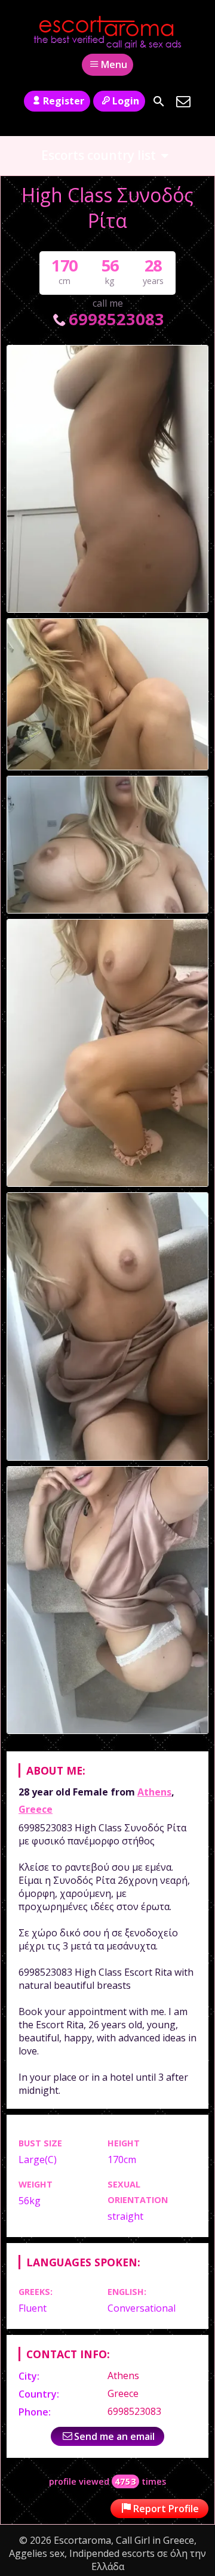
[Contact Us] (183, 101)
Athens (154, 1792)
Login (126, 101)
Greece (36, 1809)
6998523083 (116, 319)
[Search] (159, 101)
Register (64, 101)
